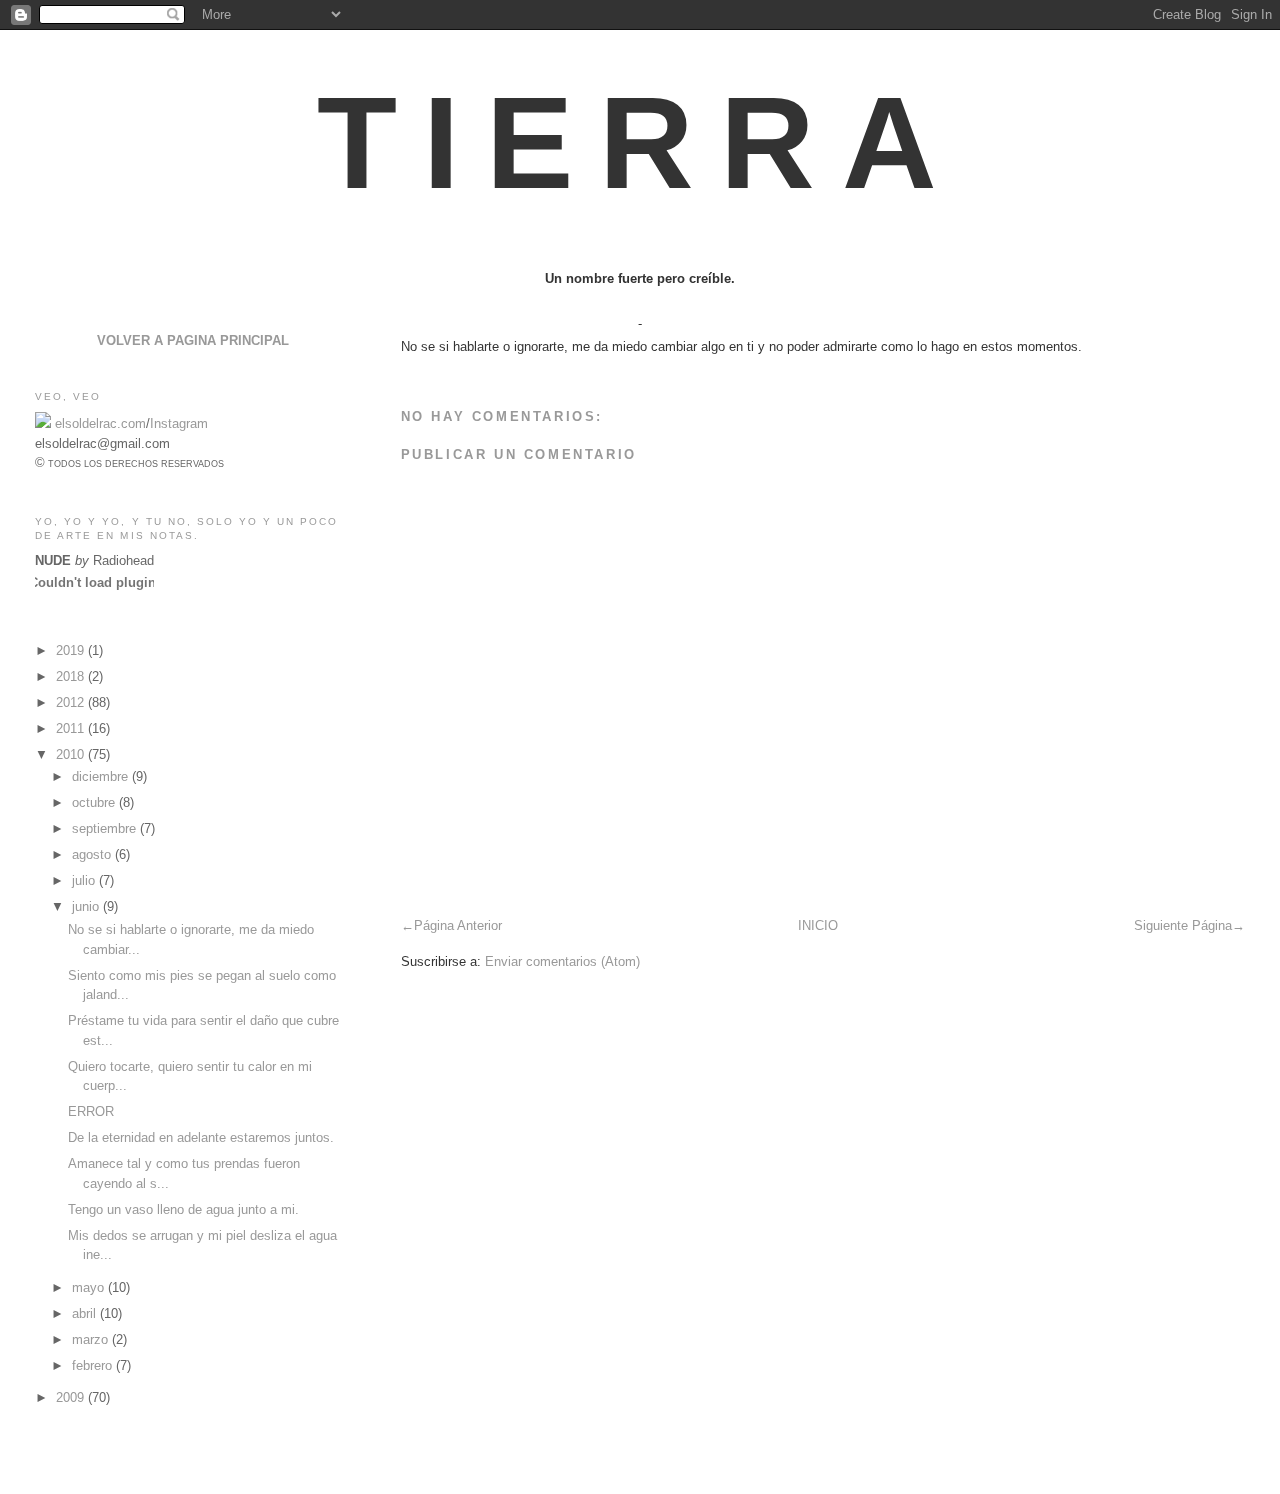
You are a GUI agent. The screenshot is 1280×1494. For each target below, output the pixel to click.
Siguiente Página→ (1189, 925)
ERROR (91, 1111)
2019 (72, 650)
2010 (72, 754)
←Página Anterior (451, 925)
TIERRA (640, 142)
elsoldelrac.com (100, 423)
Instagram (179, 423)
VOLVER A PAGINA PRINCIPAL (193, 340)
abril (86, 1313)
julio (85, 880)
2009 (72, 1397)
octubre (95, 802)
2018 (72, 676)
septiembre (106, 828)
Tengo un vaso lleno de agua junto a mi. (183, 1209)
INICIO (818, 925)
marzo (92, 1339)
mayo (90, 1287)
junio (87, 906)
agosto (93, 854)
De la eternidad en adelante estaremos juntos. (201, 1137)
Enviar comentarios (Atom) (562, 961)
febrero (94, 1365)
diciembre (102, 776)
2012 (72, 702)
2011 (72, 728)
